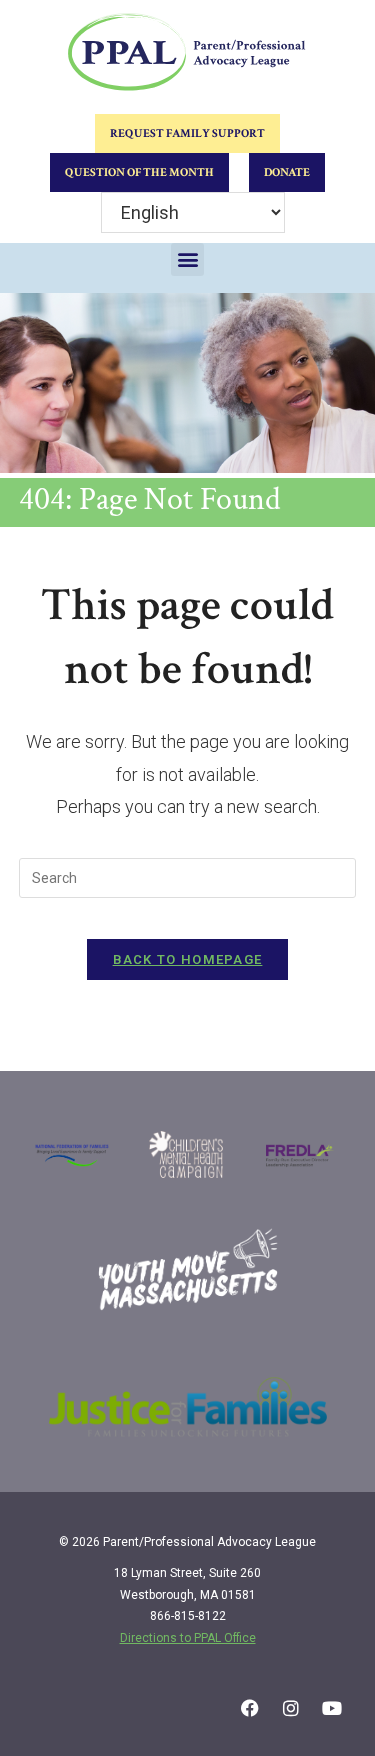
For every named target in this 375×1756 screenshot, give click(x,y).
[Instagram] (291, 1708)
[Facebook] (250, 1708)
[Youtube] (332, 1708)
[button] (187, 259)
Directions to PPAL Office (188, 1638)
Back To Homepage (188, 959)
